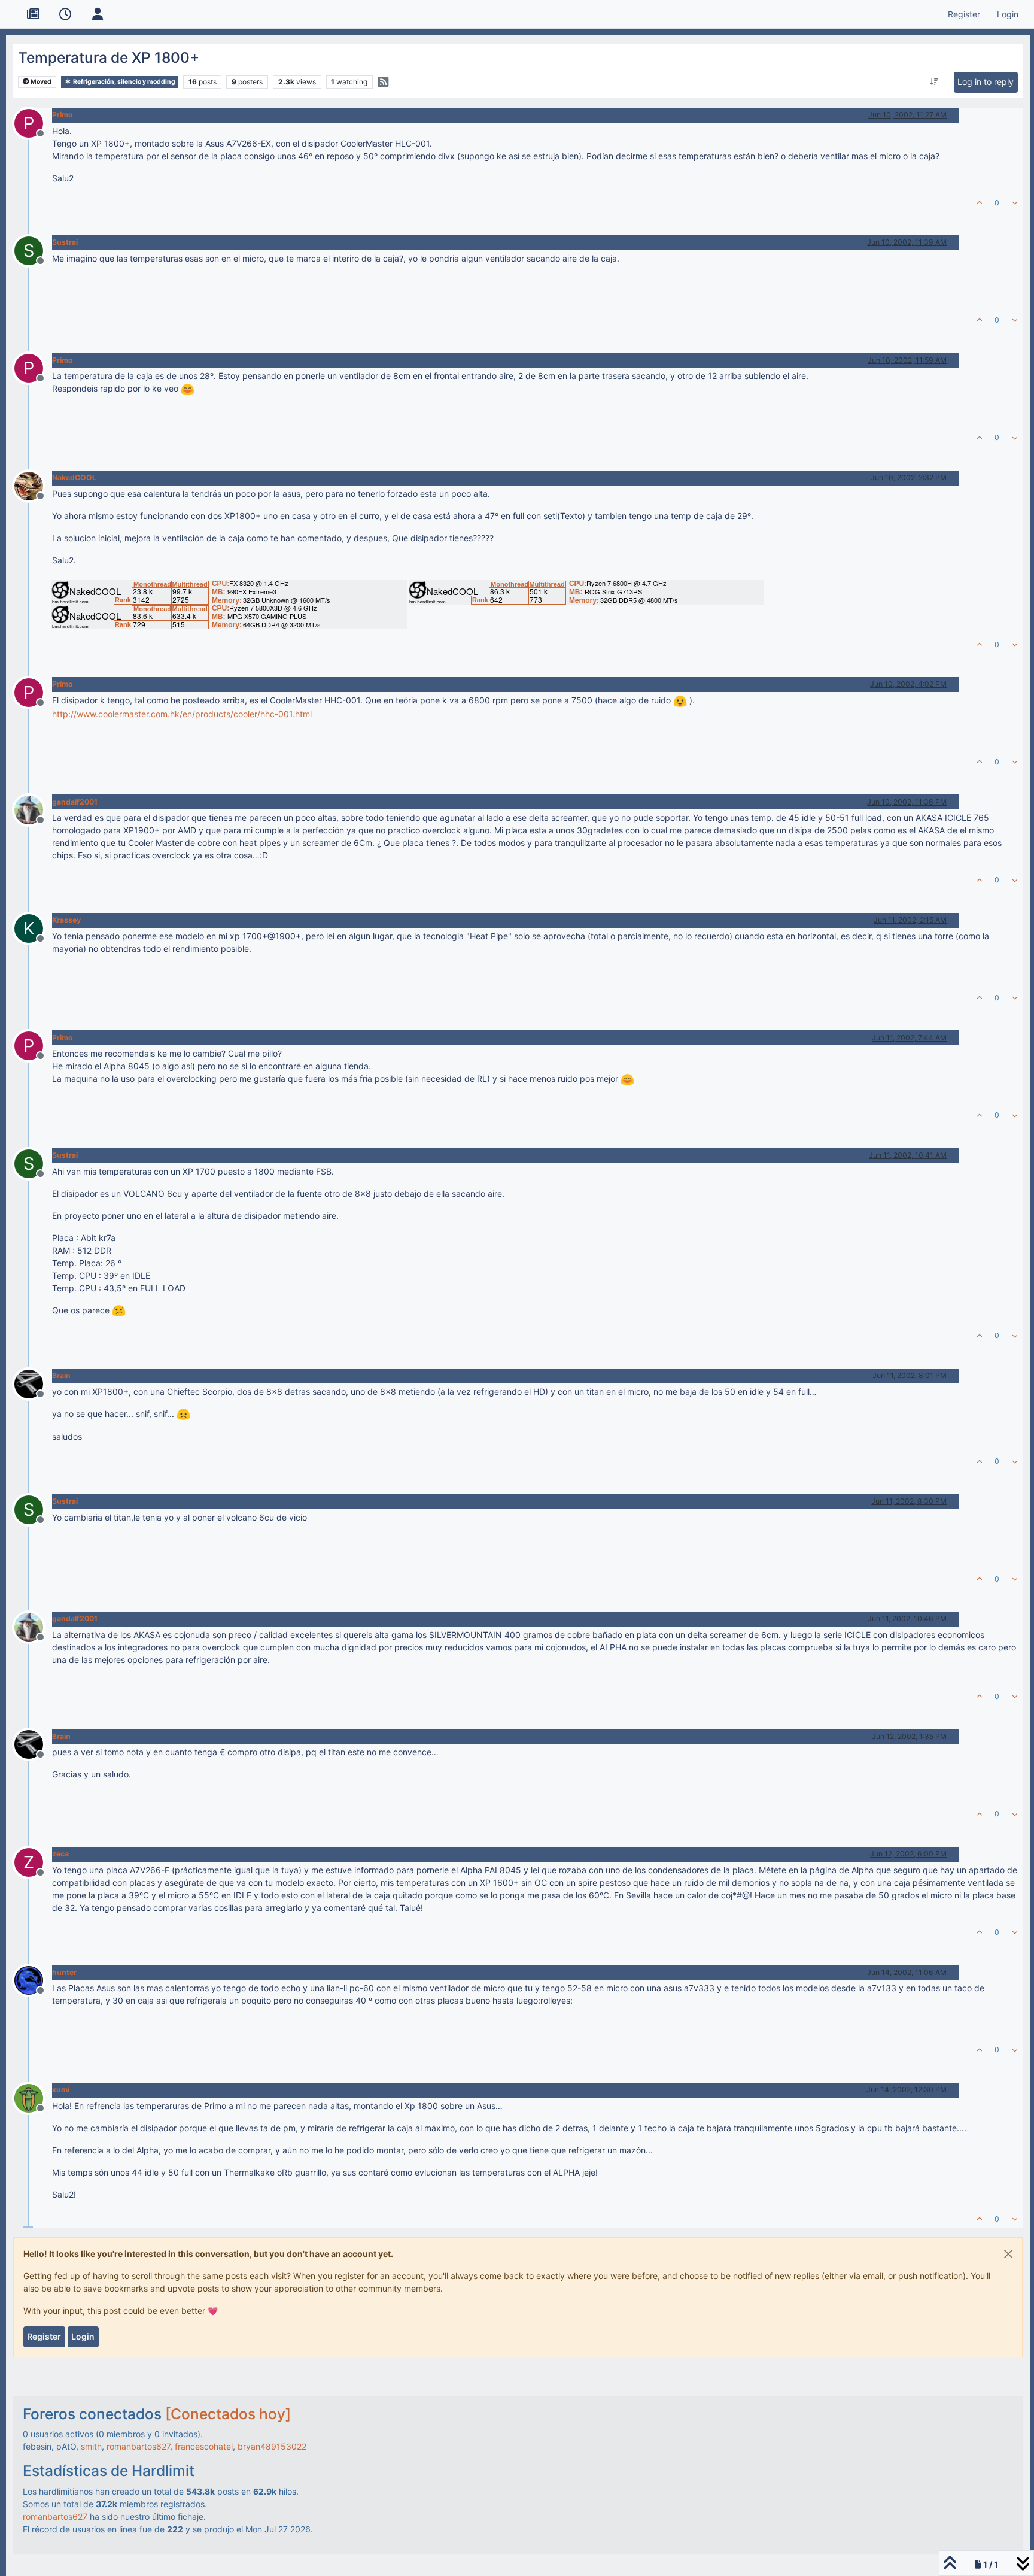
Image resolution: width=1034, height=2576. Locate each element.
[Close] (1008, 2254)
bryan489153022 (272, 2446)
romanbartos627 (138, 2446)
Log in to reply (986, 82)
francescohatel (204, 2446)
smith (91, 2446)
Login (83, 2336)
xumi (61, 2090)
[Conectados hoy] (228, 2414)
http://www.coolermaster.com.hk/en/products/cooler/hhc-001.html (182, 714)
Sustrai (65, 242)
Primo (63, 115)
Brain (61, 1375)
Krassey (66, 920)
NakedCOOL (74, 477)
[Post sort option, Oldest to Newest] (934, 82)
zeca (60, 1854)
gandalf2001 (75, 802)
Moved (40, 82)
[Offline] (33, 485)
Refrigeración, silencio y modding (124, 82)
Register (44, 2336)
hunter (64, 1972)
